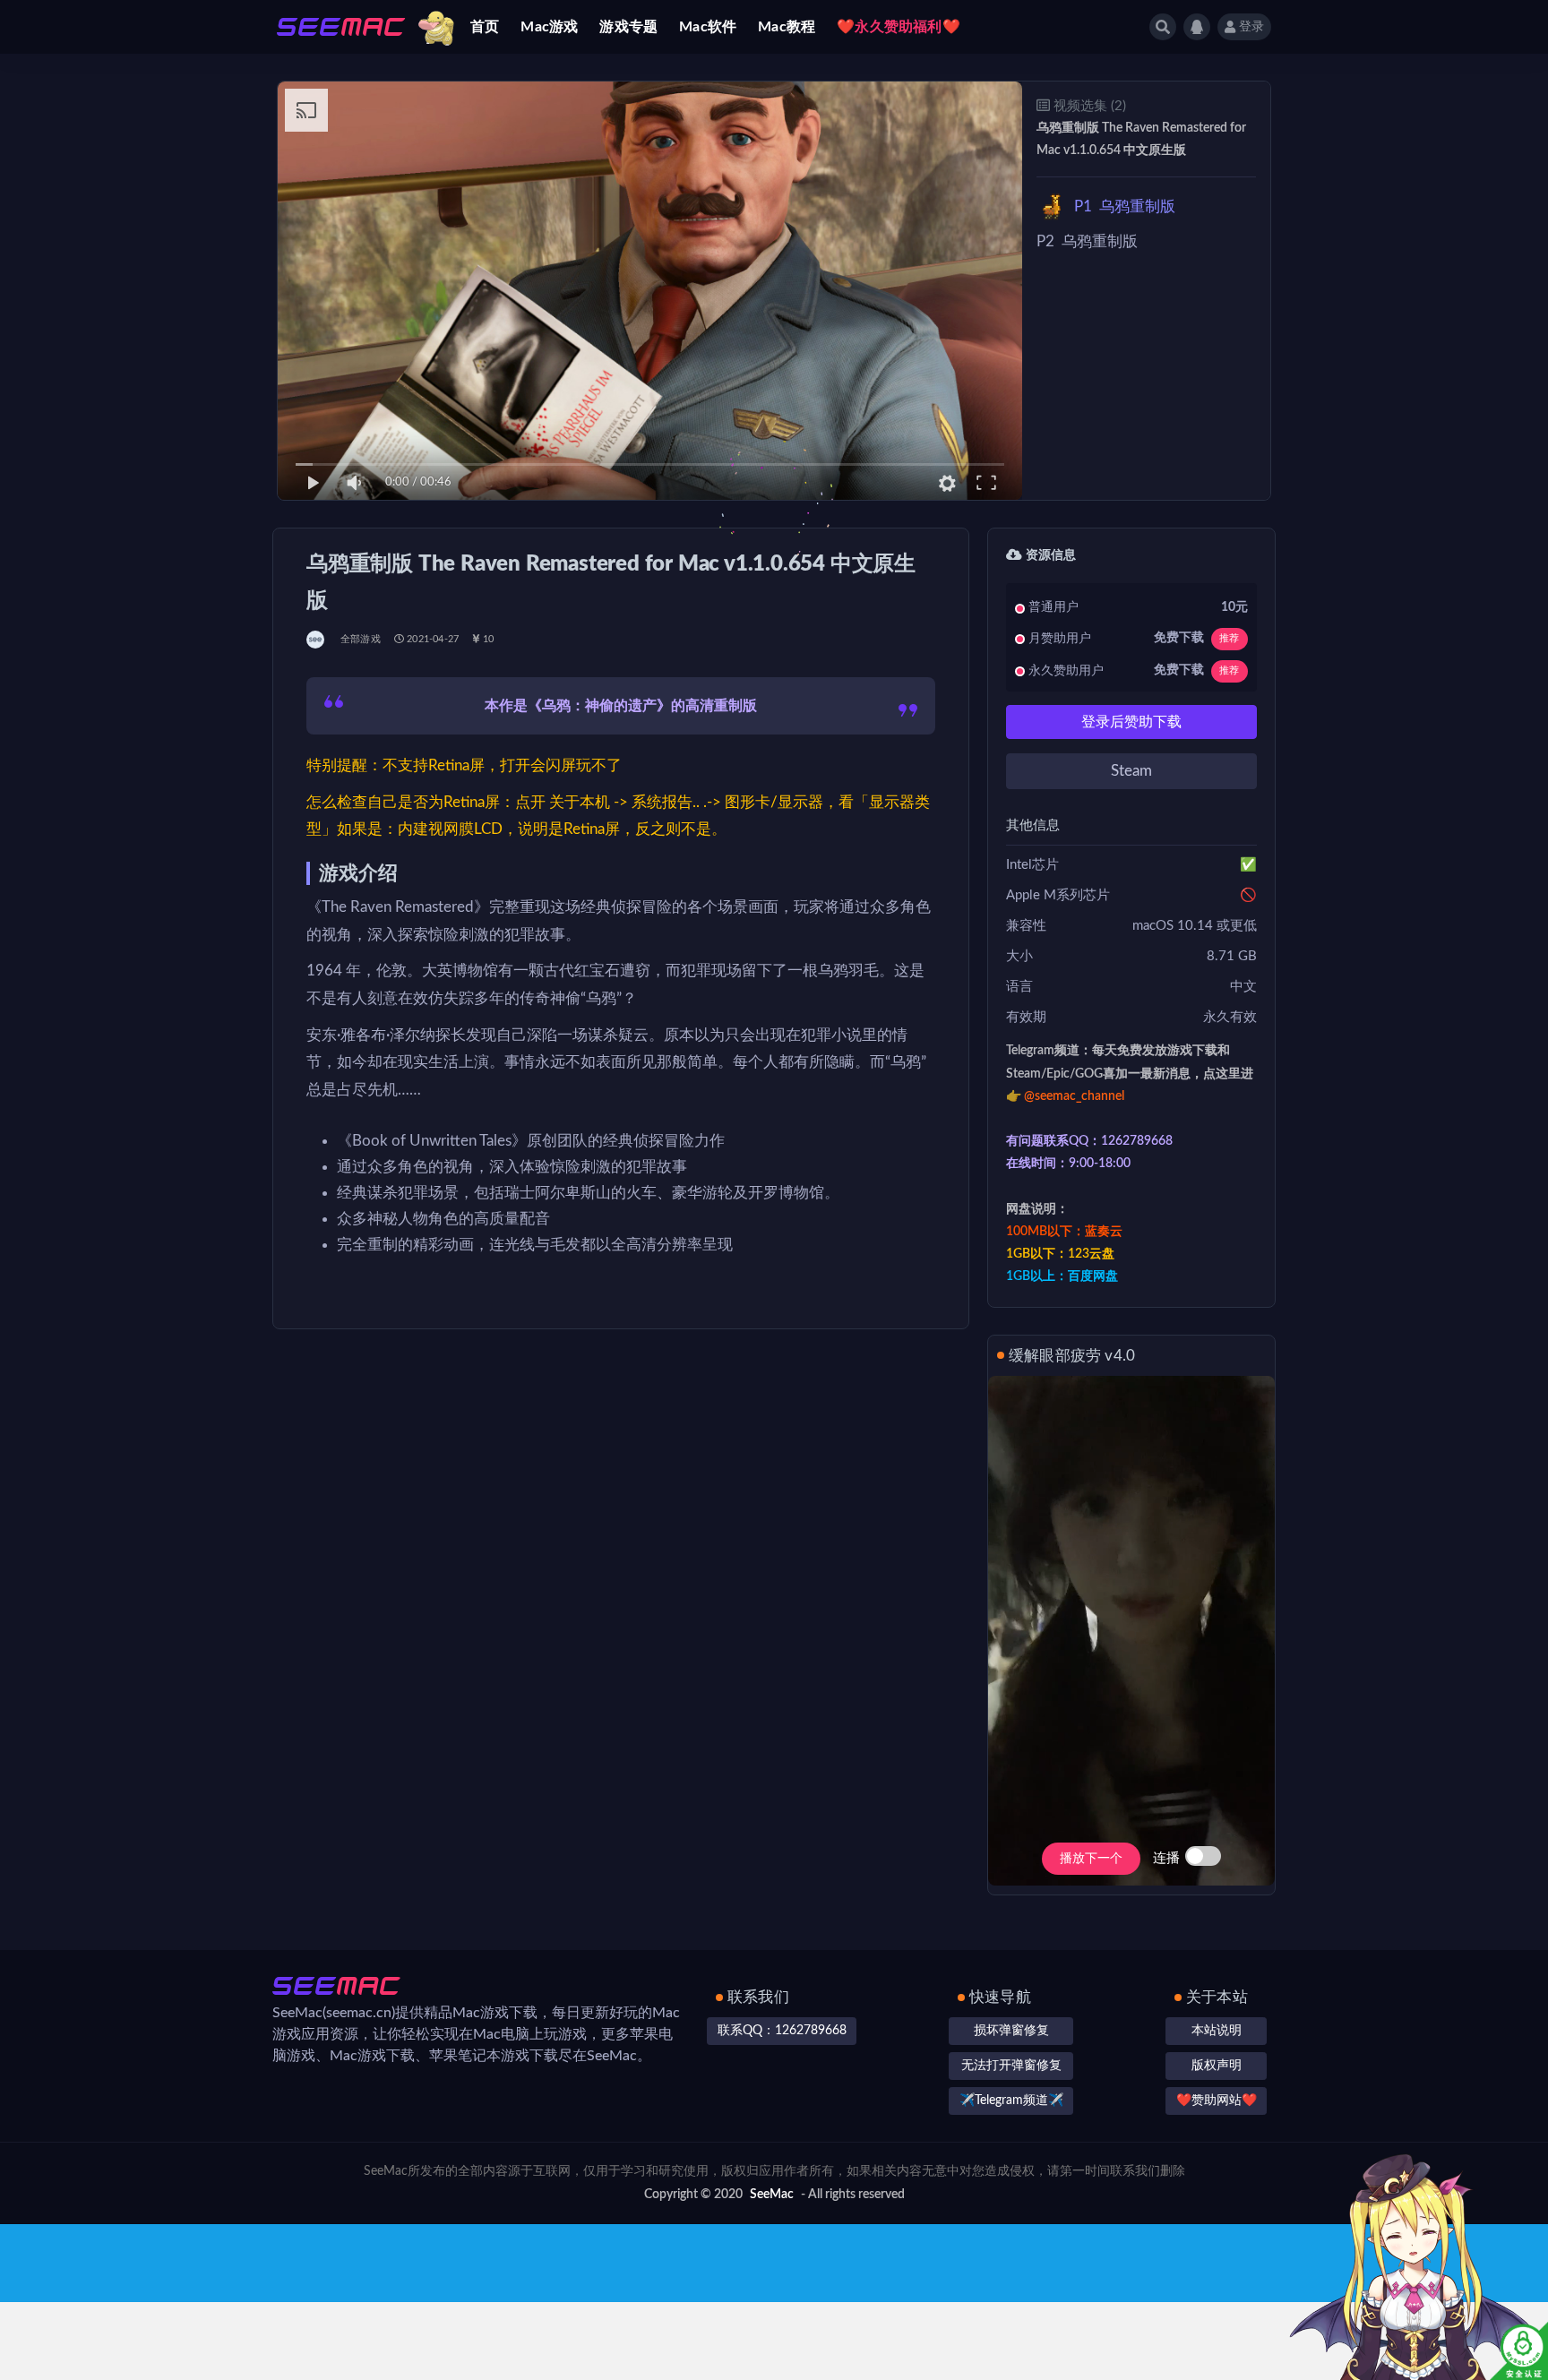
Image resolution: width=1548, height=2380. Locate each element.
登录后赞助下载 (1131, 722)
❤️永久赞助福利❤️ (899, 27)
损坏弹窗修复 (1011, 2031)
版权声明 (1217, 2066)
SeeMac (772, 2195)
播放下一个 (1091, 1859)
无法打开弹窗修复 (1011, 2066)
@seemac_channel (1074, 1096)
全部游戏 (361, 639)
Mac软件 (708, 27)
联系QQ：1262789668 (782, 2031)
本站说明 (1217, 2031)
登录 (1251, 27)
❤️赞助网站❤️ (1217, 2101)
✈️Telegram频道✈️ (1011, 2101)
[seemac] (317, 640)
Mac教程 (787, 27)
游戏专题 (628, 27)
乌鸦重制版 (1125, 206)
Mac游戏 (549, 27)
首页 (485, 27)
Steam (1131, 771)
